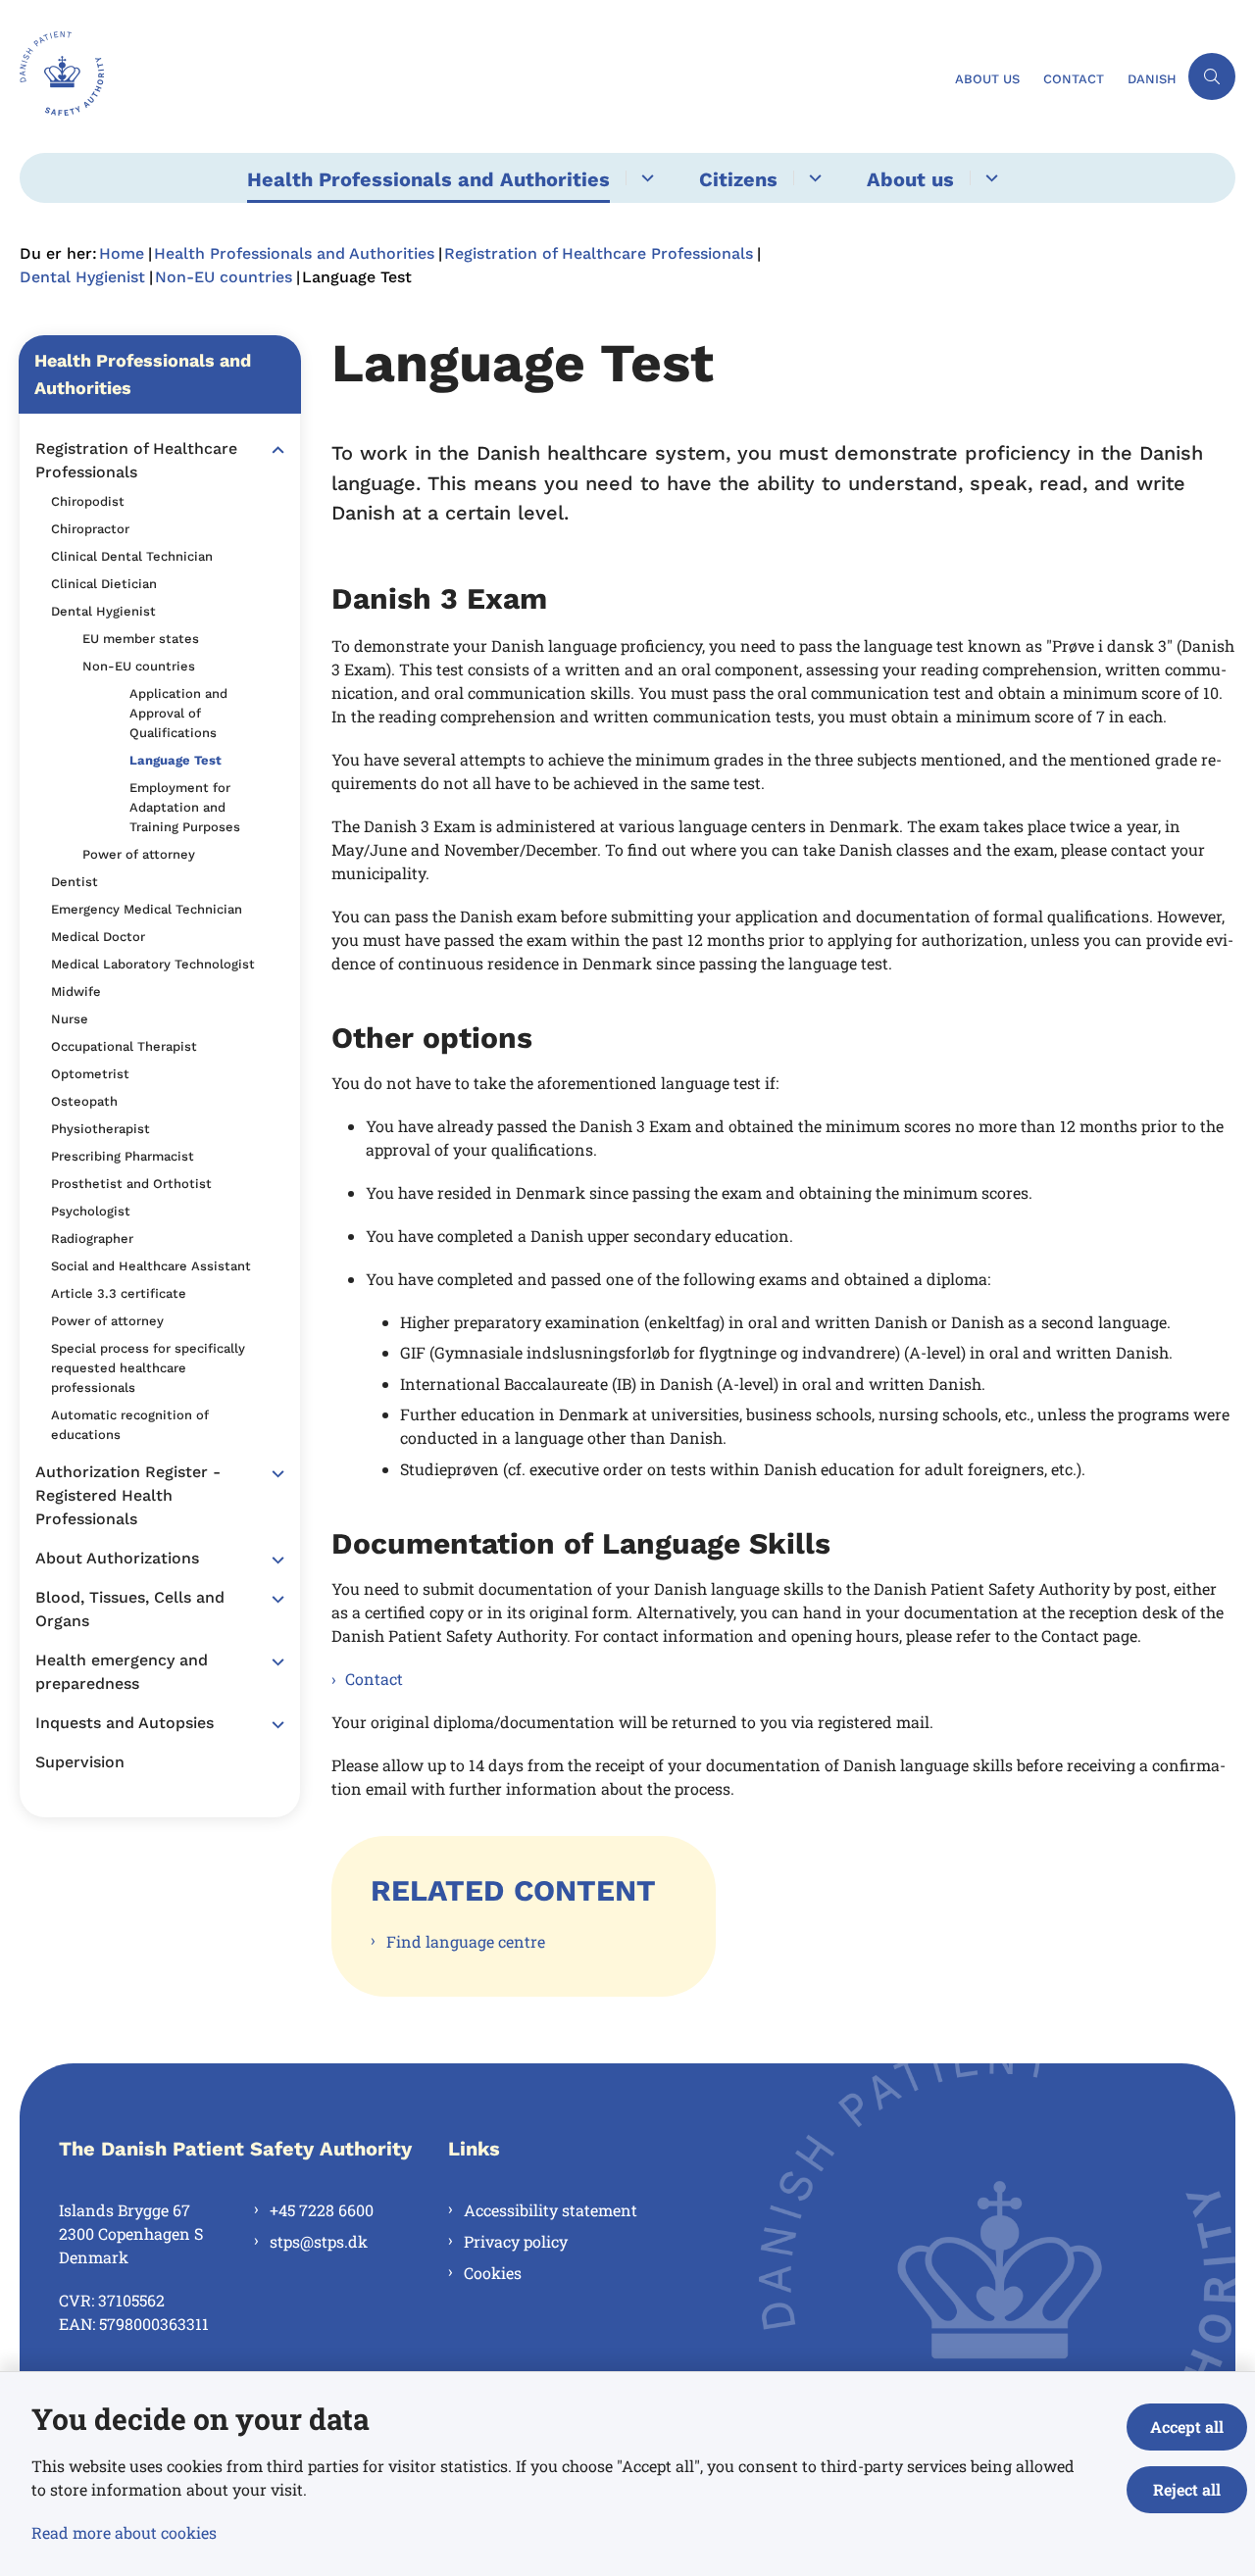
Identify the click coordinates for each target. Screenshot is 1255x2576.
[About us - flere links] (989, 178)
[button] (273, 450)
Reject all (1187, 2489)
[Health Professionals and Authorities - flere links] (645, 178)
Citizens (738, 179)
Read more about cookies (124, 2532)
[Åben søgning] (1212, 76)
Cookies (493, 2273)
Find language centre (466, 1941)
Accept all (1187, 2427)
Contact (374, 1679)
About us (910, 179)
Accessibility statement (551, 2210)
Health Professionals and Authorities (428, 179)
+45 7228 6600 (322, 2210)
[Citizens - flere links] (812, 178)
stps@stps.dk (319, 2241)
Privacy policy (516, 2241)
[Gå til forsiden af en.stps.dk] (481, 76)
